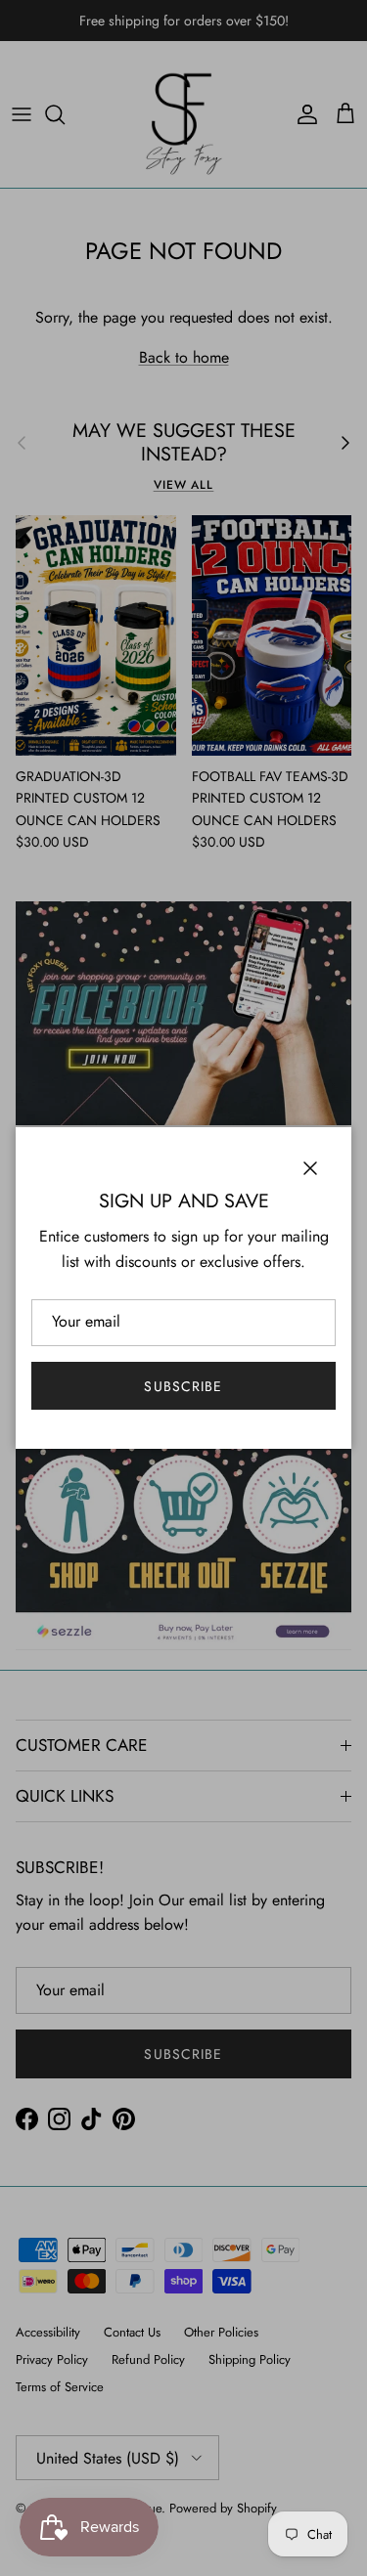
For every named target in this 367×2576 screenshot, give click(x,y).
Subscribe (183, 1386)
